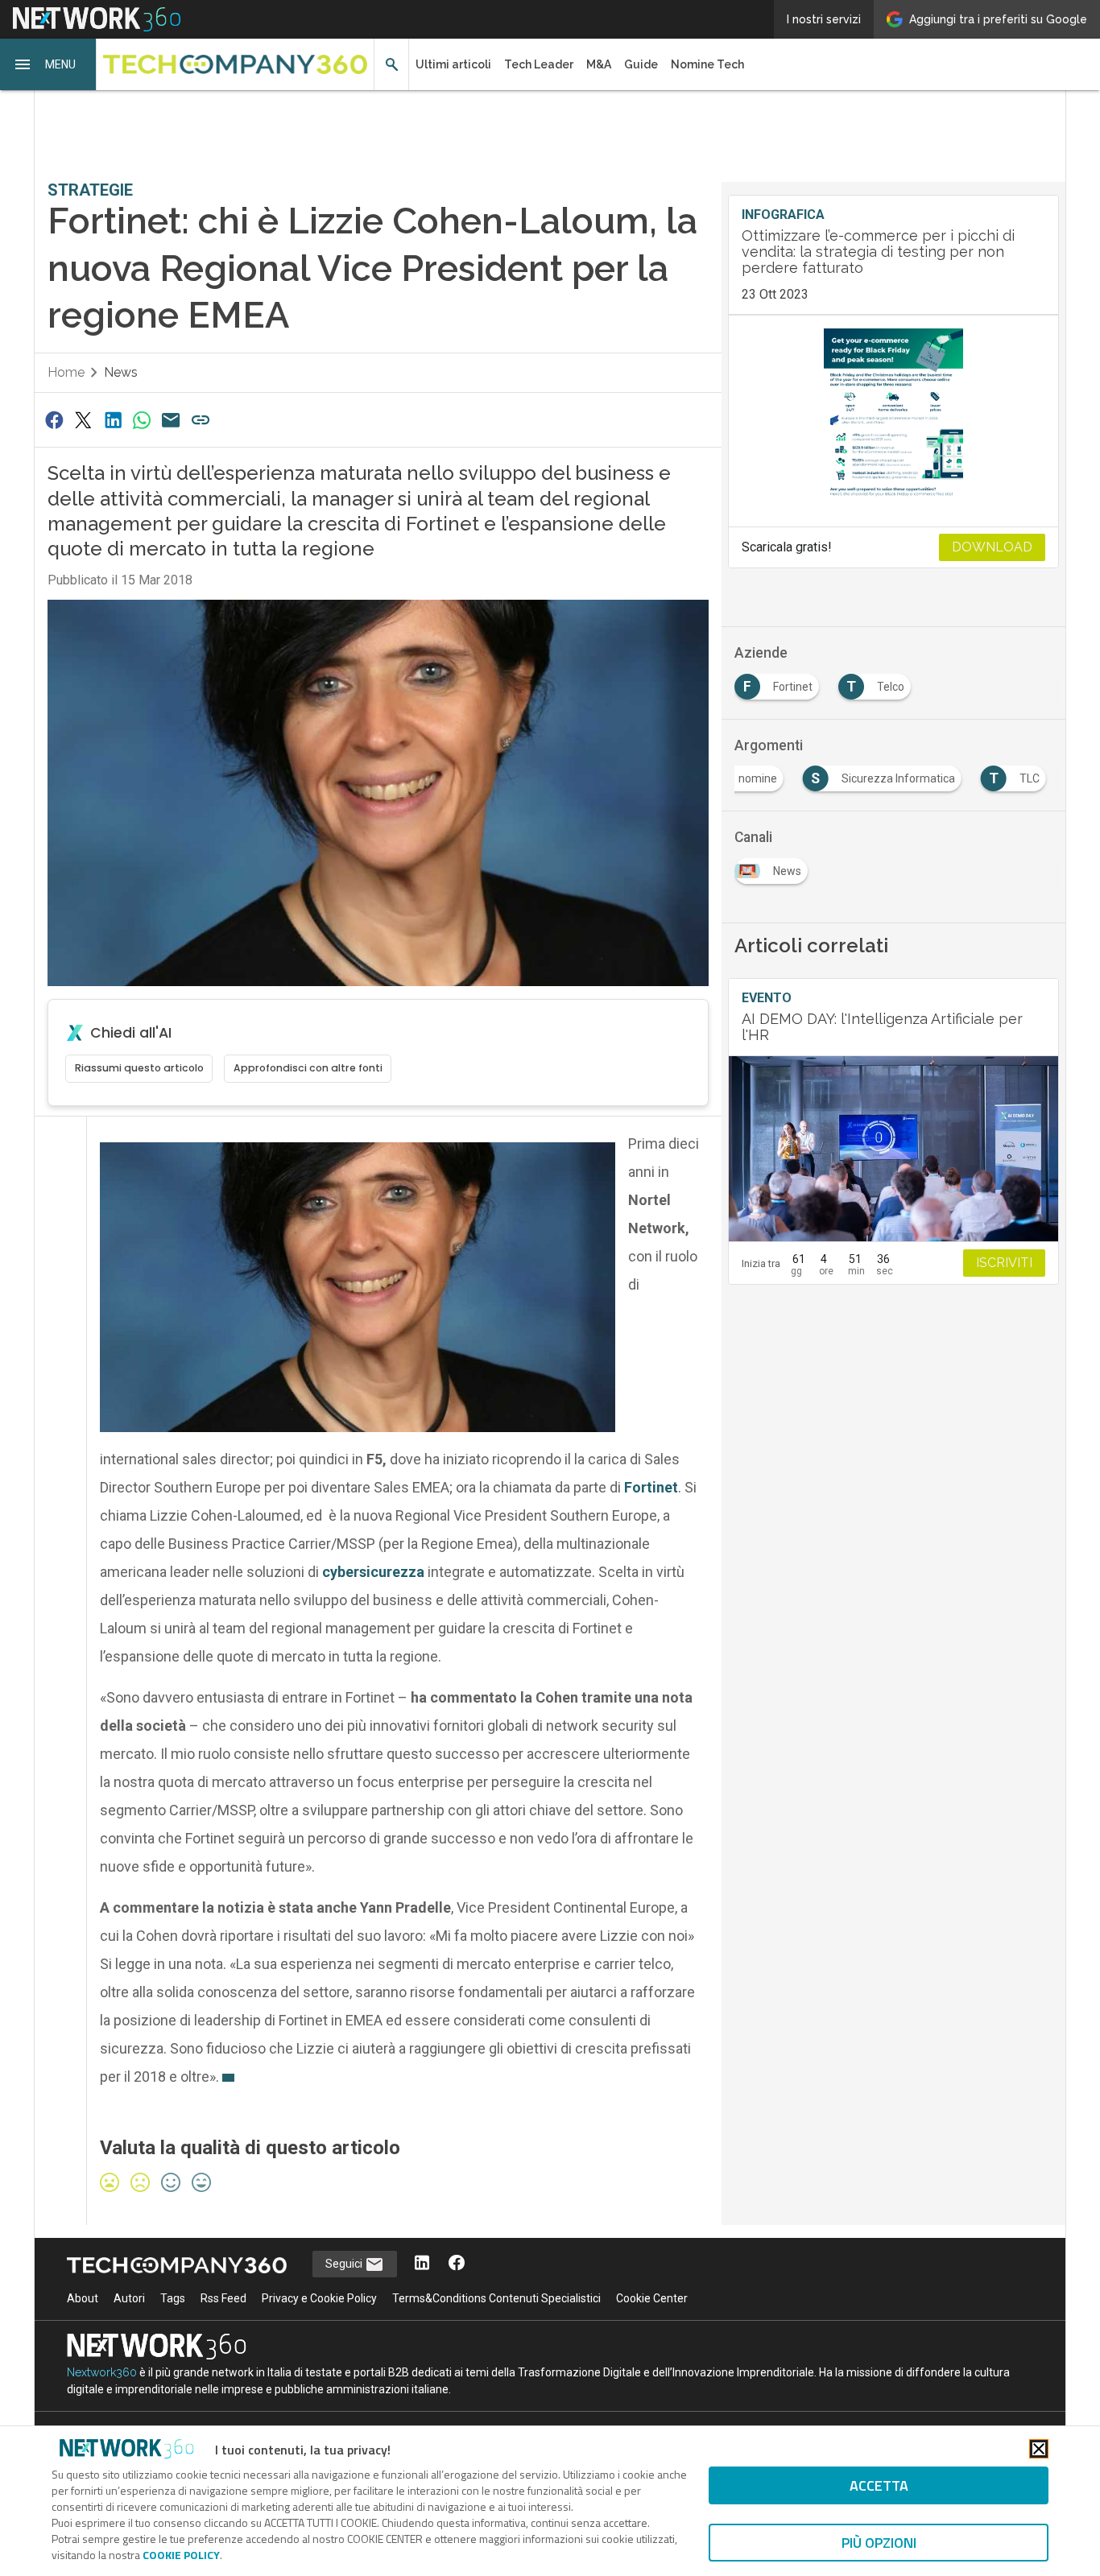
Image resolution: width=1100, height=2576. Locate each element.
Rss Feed (223, 2298)
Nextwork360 (102, 2372)
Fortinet (651, 1487)
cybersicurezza (373, 1572)
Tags (173, 2298)
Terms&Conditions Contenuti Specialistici (496, 2298)
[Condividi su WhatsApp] (142, 420)
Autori (129, 2298)
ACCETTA (879, 2485)
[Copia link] (201, 420)
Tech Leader (539, 64)
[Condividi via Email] (172, 420)
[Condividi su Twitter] (83, 420)
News (121, 372)
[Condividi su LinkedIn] (113, 420)
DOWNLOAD (992, 547)
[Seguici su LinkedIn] (422, 2264)
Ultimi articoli (453, 64)
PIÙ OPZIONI (879, 2543)
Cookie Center (652, 2298)
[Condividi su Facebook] (54, 420)
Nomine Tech (707, 64)
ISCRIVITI (1004, 1263)
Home (66, 372)
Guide (641, 64)
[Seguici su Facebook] (457, 2264)
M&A (599, 64)
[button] (48, 64)
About (83, 2298)
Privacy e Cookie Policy (319, 2298)
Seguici (345, 2264)
